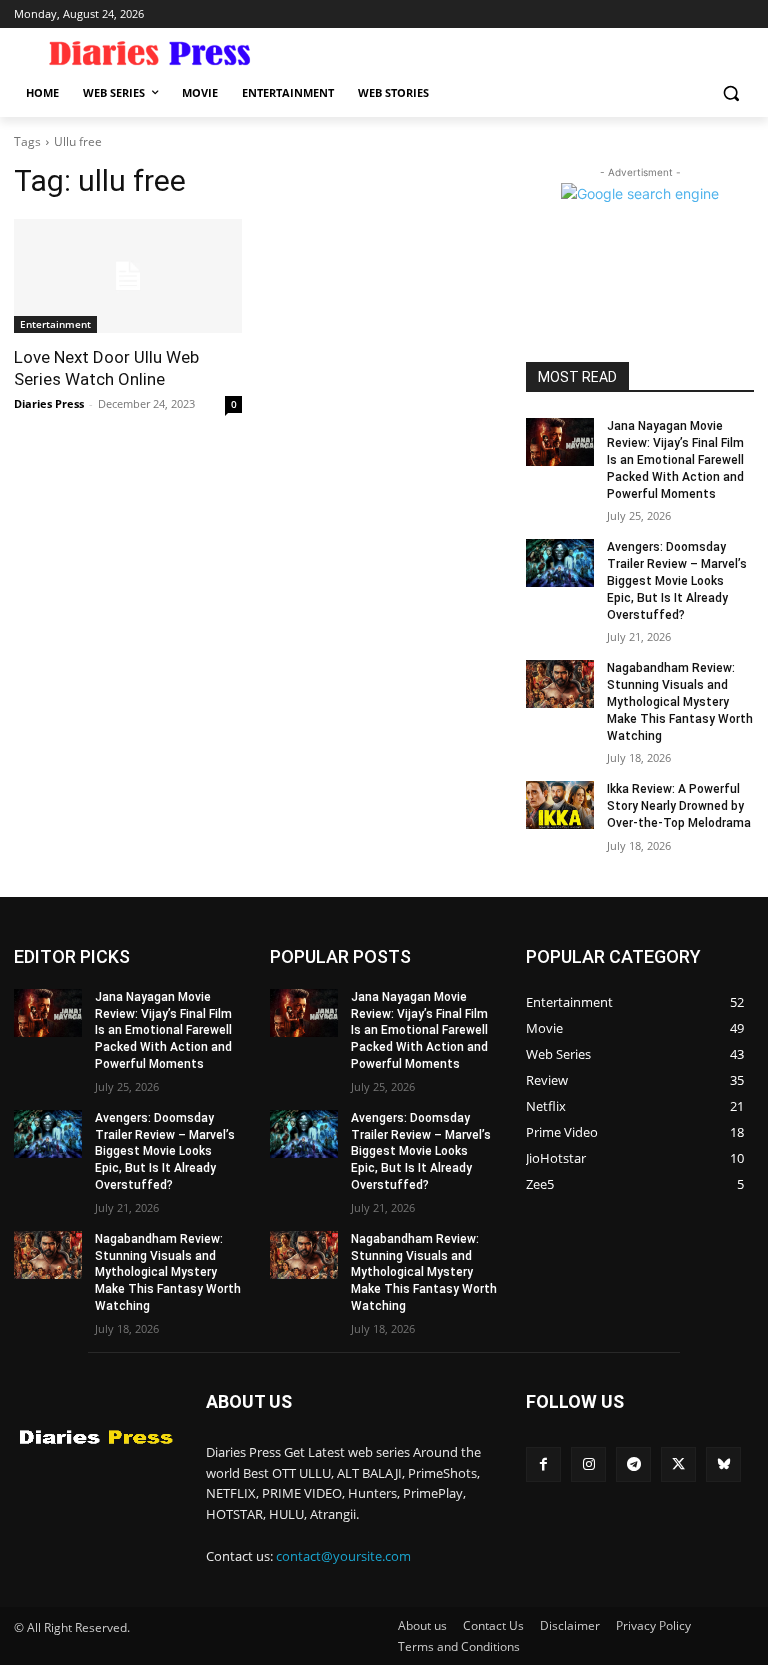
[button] (730, 93)
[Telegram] (633, 1464)
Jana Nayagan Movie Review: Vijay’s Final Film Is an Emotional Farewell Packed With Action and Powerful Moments (675, 459)
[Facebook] (543, 1464)
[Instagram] (588, 1464)
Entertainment (55, 324)
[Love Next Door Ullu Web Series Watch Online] (128, 276)
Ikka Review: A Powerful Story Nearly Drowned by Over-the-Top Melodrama (679, 806)
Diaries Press (49, 403)
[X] (678, 1464)
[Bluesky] (723, 1464)
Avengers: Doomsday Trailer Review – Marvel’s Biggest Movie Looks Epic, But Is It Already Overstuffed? (677, 580)
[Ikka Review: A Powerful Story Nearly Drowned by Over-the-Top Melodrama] (560, 805)
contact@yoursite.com (343, 1556)
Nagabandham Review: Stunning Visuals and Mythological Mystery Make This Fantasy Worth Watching (680, 701)
